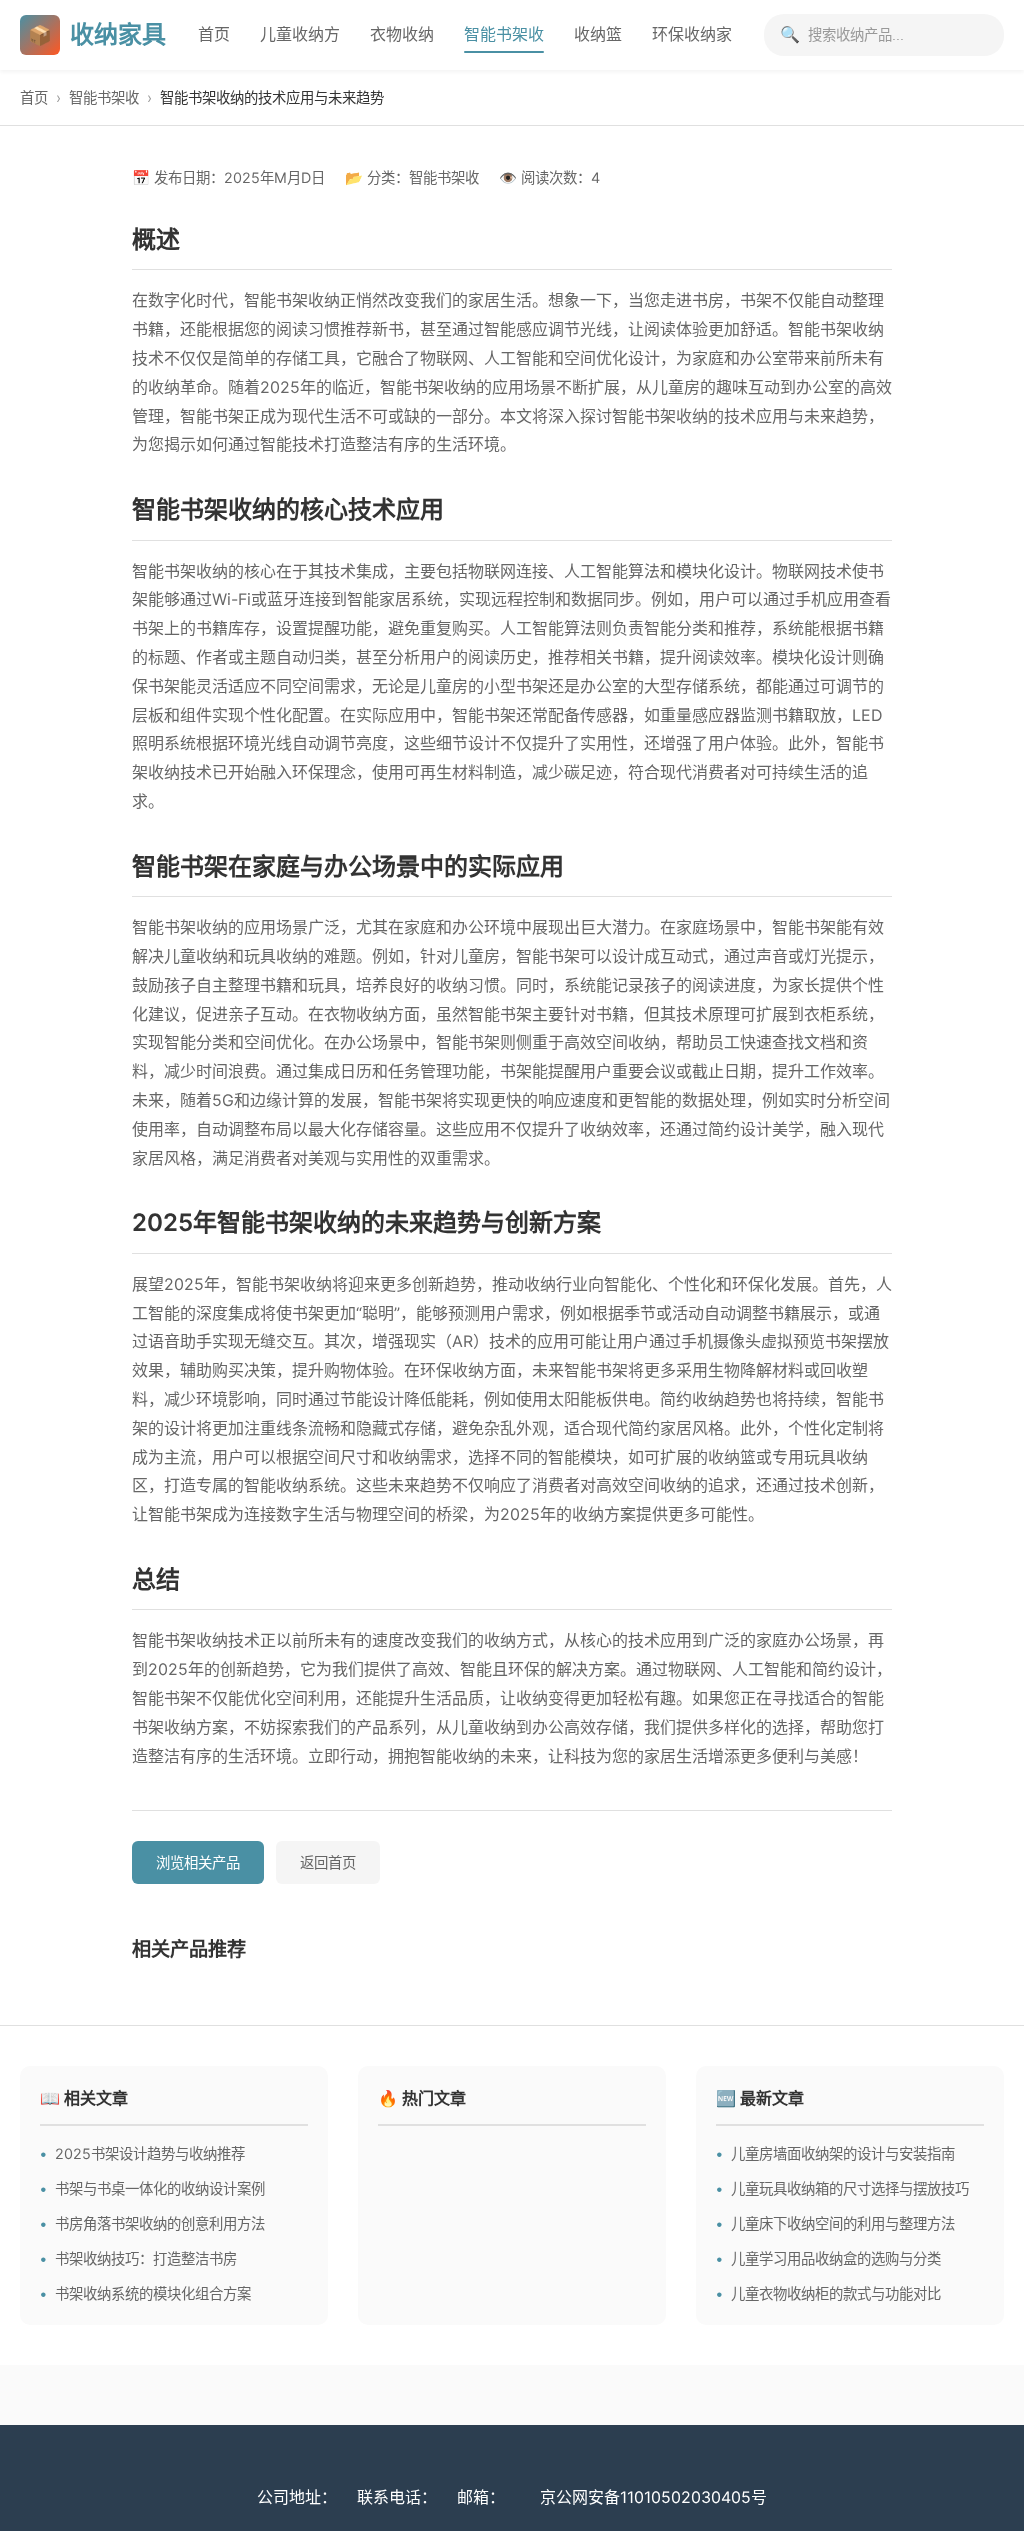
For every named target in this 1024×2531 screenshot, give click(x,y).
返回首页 (328, 1862)
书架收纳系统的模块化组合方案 (153, 2293)
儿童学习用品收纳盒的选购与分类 (836, 2258)
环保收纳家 (692, 34)
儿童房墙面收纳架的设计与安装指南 (843, 2153)
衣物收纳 (402, 34)
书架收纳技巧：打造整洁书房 (146, 2258)
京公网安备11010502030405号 (653, 2497)
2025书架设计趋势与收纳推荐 (150, 2153)
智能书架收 (504, 34)
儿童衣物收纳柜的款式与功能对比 (836, 2293)
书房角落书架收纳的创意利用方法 (160, 2223)
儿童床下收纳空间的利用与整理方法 (843, 2223)
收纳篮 (598, 34)
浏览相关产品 (198, 1862)
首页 (214, 34)
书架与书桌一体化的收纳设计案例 (160, 2188)
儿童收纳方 (300, 34)
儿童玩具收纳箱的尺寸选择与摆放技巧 (850, 2188)
